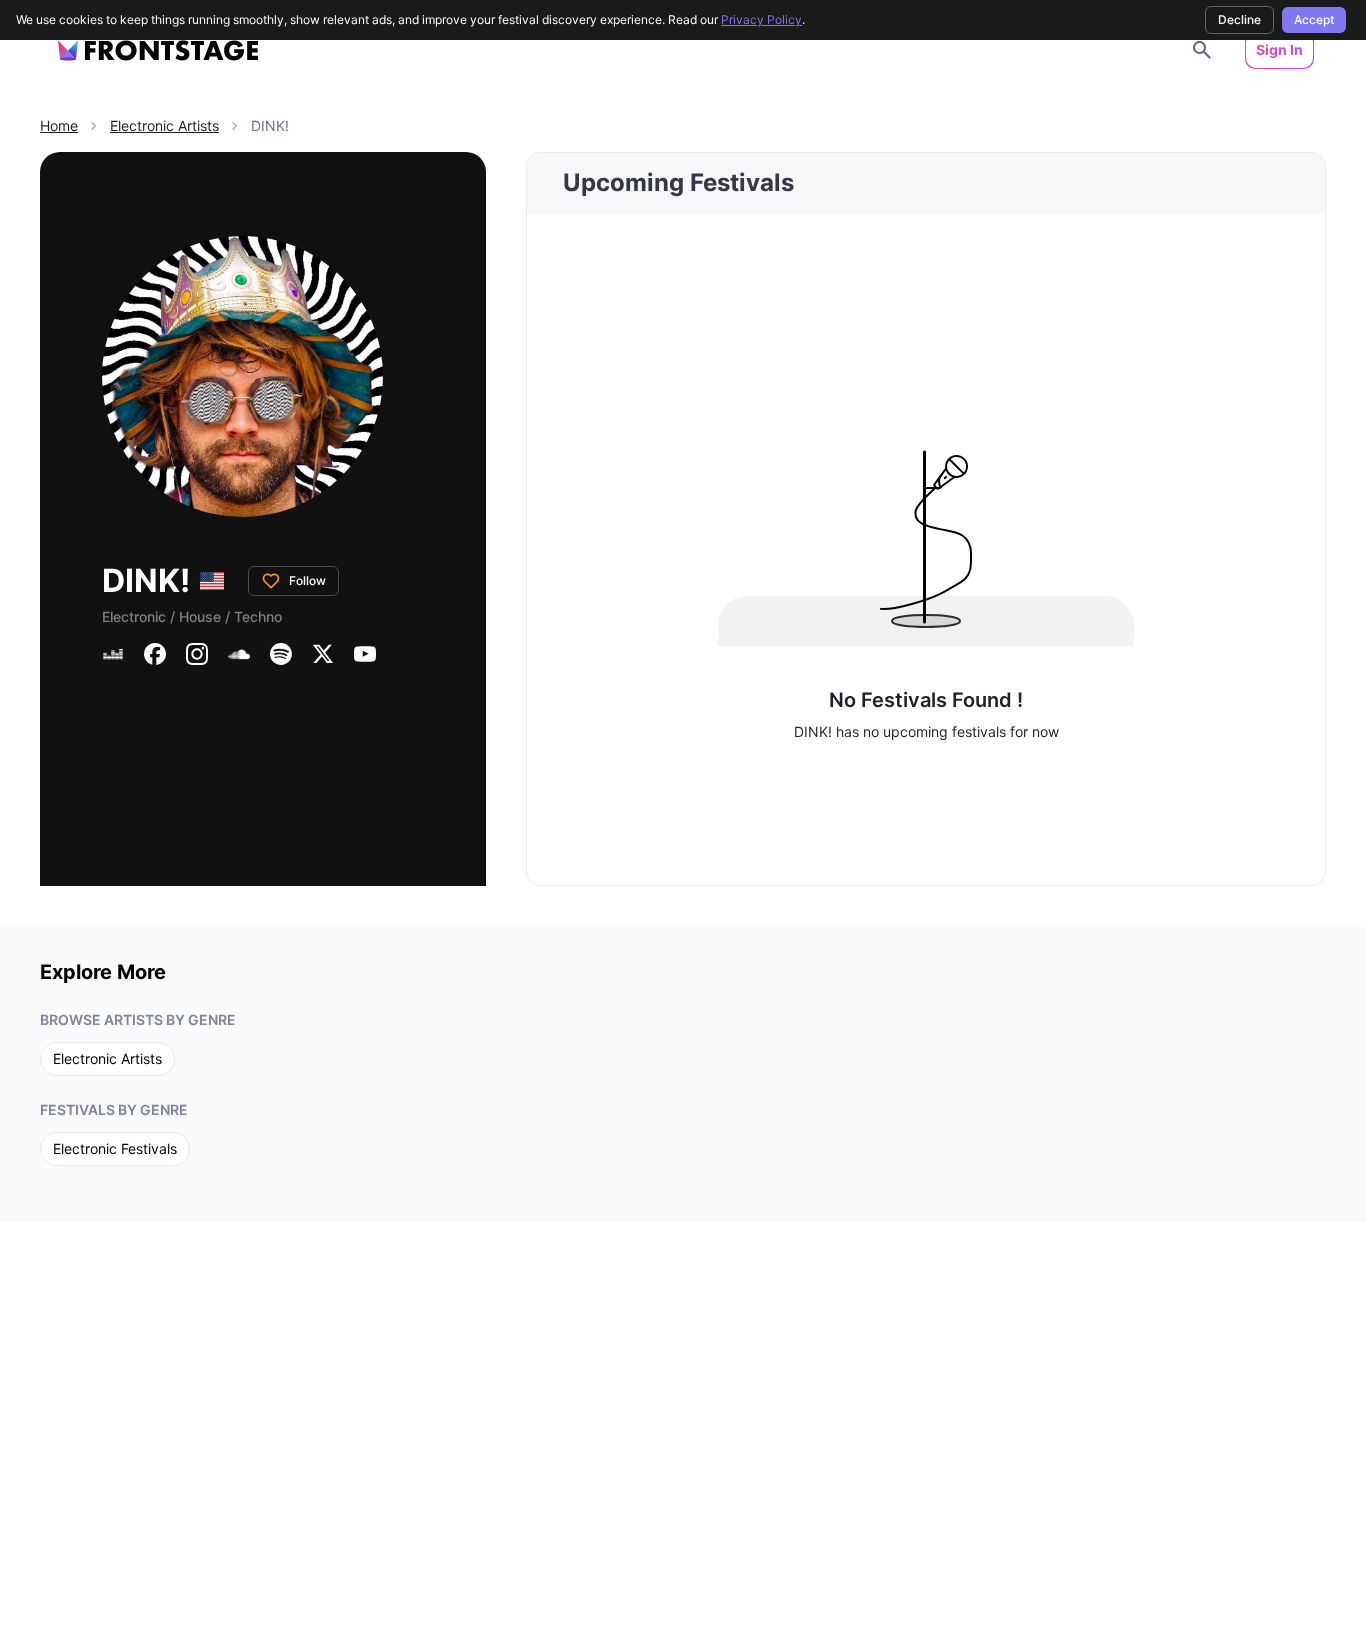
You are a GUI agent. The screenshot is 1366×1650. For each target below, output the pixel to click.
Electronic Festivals (115, 1148)
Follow (307, 580)
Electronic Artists (164, 125)
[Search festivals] (1202, 50)
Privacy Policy (761, 19)
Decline (1239, 19)
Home (59, 125)
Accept (1314, 19)
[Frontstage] (158, 50)
